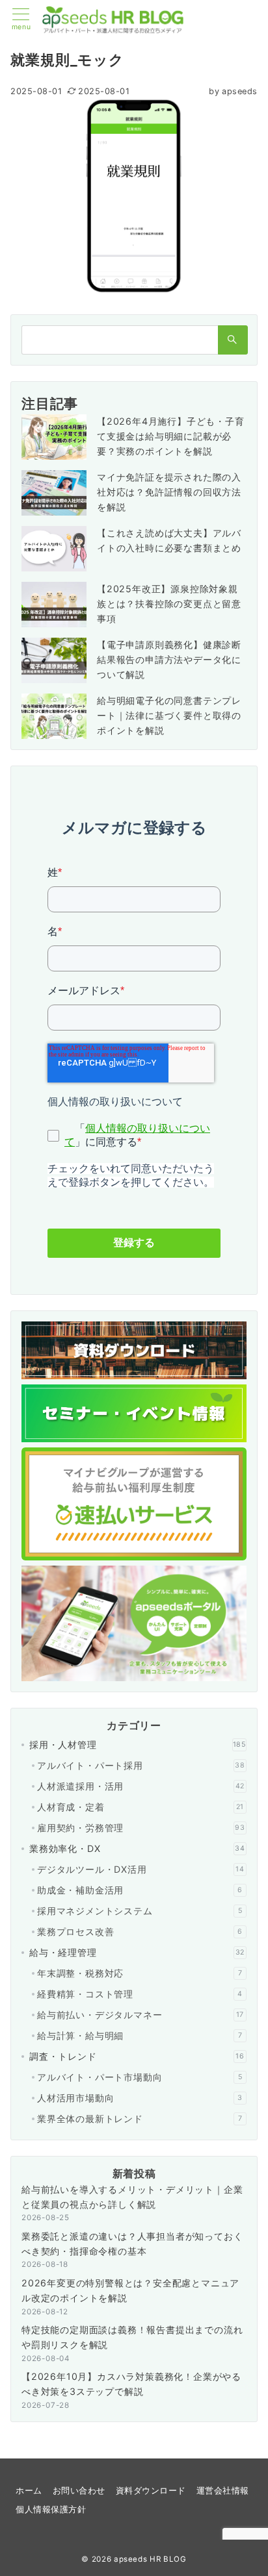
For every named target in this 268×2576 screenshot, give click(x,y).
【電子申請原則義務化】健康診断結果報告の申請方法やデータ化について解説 (169, 659)
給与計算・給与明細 (140, 2035)
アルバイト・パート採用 (141, 1765)
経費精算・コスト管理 (140, 1994)
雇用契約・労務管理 (141, 1828)
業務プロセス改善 (140, 1932)
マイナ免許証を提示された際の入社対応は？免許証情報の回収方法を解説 (169, 492)
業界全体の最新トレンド (140, 2119)
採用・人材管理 (138, 1744)
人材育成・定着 (141, 1807)
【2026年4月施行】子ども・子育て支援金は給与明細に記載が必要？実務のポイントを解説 (171, 436)
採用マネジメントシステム (140, 1911)
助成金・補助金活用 (140, 1890)
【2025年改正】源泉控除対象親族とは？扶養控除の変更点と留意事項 (169, 604)
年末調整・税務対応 (140, 1973)
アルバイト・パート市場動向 (140, 2077)
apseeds (233, 91)
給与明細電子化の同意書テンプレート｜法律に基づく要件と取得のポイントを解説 (169, 715)
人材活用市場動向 (140, 2098)
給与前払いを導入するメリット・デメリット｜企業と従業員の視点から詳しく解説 (132, 2197)
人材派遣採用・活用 (141, 1786)
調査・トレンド (137, 2056)
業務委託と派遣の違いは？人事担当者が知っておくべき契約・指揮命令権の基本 (132, 2244)
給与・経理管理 (137, 1952)
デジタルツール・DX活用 (141, 1869)
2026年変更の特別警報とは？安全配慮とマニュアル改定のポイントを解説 (130, 2290)
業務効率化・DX (137, 1848)
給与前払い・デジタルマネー (141, 2015)
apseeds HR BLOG (150, 2559)
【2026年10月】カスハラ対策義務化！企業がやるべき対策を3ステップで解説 (131, 2384)
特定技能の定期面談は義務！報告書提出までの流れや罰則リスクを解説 (132, 2337)
